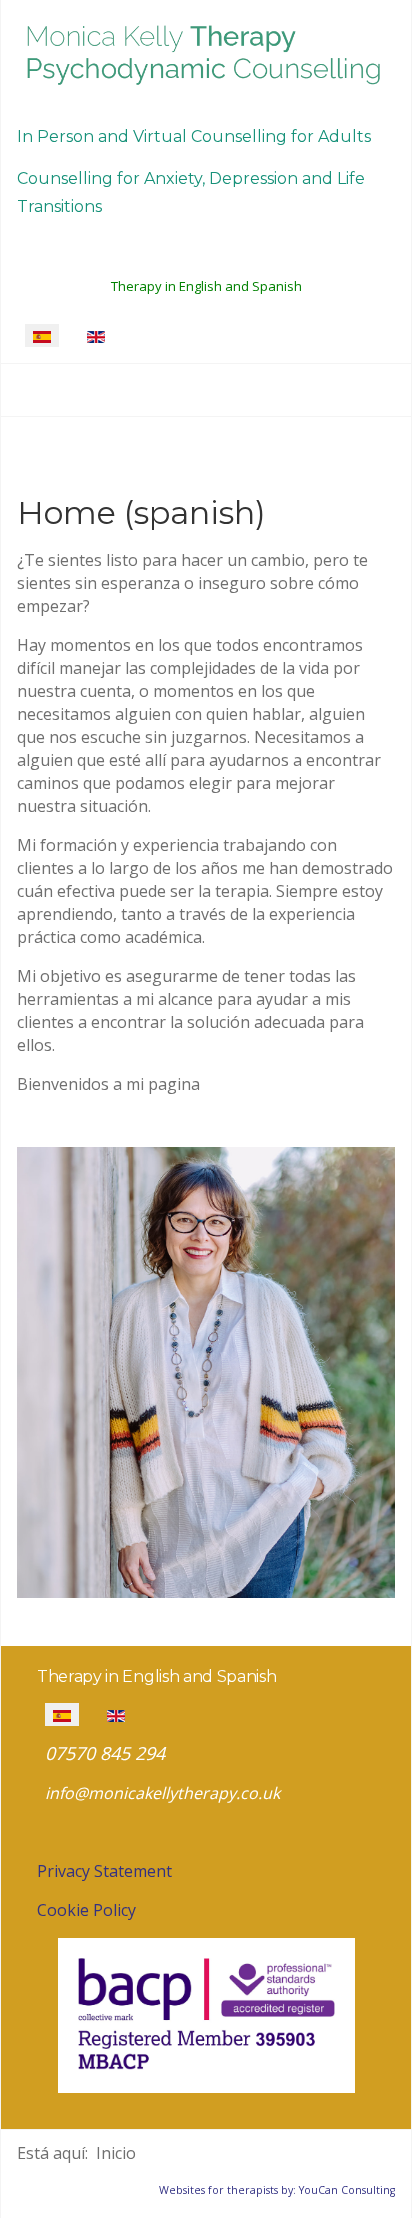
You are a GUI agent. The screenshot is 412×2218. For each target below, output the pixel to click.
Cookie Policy (86, 1910)
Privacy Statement (104, 1871)
